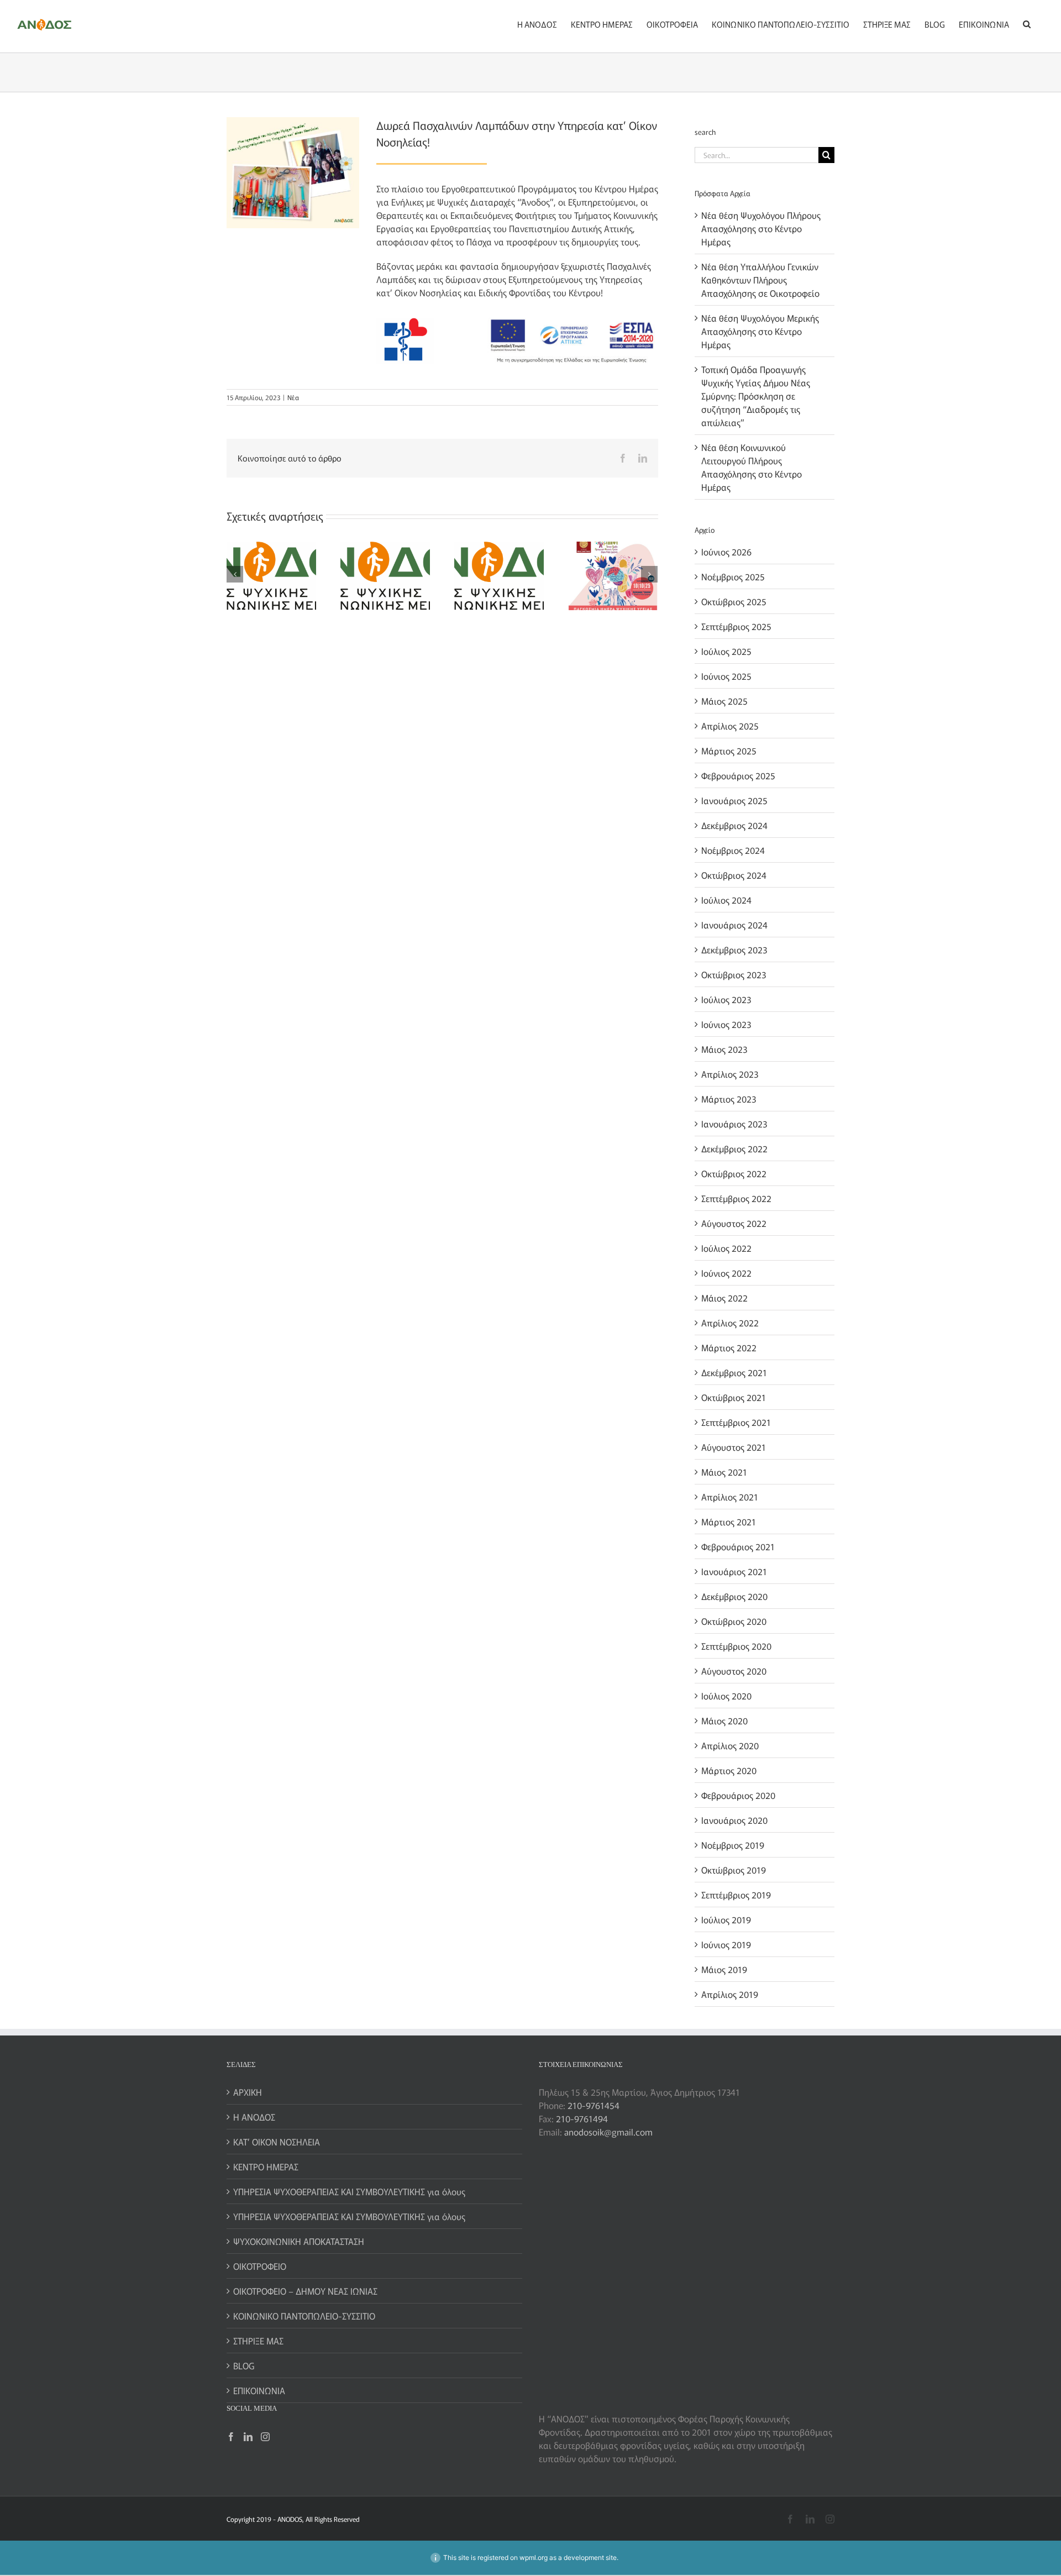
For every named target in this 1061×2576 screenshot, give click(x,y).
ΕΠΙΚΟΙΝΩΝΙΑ (259, 2390)
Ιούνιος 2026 (726, 552)
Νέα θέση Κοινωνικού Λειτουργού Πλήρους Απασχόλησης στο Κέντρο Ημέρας (752, 467)
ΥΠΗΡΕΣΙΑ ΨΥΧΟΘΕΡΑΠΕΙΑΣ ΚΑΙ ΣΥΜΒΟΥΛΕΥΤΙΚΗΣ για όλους (349, 2191)
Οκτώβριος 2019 (734, 1870)
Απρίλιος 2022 (730, 1323)
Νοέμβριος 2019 (733, 1845)
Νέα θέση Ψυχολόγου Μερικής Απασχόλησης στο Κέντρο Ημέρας (760, 331)
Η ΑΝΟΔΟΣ (254, 2117)
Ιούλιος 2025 (726, 651)
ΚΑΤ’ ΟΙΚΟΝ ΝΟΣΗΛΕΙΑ (277, 2142)
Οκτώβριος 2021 (734, 1397)
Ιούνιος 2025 (726, 676)
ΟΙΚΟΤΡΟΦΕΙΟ (260, 2266)
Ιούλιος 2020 (726, 1696)
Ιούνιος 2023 (726, 1024)
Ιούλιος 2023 (726, 999)
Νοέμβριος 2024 (733, 850)
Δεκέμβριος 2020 (734, 1596)
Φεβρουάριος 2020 (738, 1795)
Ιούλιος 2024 (726, 900)
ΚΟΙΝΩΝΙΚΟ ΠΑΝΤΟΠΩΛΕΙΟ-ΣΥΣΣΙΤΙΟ (304, 2316)
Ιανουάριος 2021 (734, 1571)
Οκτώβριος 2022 (734, 1173)
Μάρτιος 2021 (729, 1522)
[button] (1027, 23)
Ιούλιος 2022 (726, 1248)
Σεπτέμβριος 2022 (736, 1198)
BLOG (244, 2365)
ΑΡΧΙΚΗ (248, 2092)
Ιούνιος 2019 (726, 1944)
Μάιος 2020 (724, 1720)
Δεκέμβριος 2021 (734, 1372)
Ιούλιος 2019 (726, 1919)
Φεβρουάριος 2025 (738, 775)
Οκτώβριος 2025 (734, 601)
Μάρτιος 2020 (729, 1770)
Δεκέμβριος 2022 (734, 1148)
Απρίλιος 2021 (730, 1497)
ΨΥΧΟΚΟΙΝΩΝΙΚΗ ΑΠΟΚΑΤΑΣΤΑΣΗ (299, 2241)
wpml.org (534, 2557)
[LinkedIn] (248, 2437)
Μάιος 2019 (724, 1969)
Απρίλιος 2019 (730, 1994)
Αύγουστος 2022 (734, 1223)
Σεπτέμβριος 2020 (736, 1646)
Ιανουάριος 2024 (734, 925)
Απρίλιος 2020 (730, 1745)
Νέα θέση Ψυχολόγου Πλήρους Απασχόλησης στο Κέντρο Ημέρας (761, 228)
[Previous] (235, 574)
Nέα (293, 397)
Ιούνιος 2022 (726, 1273)
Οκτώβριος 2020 (734, 1621)
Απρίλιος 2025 (730, 726)
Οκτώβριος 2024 (734, 875)
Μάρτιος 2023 (729, 1099)
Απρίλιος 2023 (730, 1074)
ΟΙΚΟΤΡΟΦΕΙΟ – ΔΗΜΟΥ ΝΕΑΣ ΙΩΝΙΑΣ (305, 2291)
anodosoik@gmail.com (608, 2132)
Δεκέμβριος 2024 (734, 825)
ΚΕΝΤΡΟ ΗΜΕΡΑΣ (266, 2166)
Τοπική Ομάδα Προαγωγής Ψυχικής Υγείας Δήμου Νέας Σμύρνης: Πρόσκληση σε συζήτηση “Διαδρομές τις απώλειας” (756, 396)
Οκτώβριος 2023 (734, 974)
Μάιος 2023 (724, 1049)
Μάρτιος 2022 (729, 1347)
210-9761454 (593, 2105)
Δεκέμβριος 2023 (734, 949)
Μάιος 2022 (724, 1298)
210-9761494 (582, 2118)
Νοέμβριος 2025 (733, 576)
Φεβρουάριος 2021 (738, 1546)
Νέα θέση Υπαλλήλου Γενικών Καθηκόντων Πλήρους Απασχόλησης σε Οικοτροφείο (760, 280)
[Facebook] (231, 2437)
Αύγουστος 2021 (734, 1447)
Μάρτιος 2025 (729, 751)
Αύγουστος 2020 (734, 1671)
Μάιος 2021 (724, 1472)
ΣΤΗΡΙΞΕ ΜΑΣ (258, 2341)
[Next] (649, 574)
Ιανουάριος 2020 (734, 1820)
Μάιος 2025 (724, 701)
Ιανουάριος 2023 (734, 1124)
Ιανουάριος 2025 (734, 800)
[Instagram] (265, 2437)
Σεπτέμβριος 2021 (736, 1422)
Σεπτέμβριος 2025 (736, 626)
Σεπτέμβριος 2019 (736, 1895)
